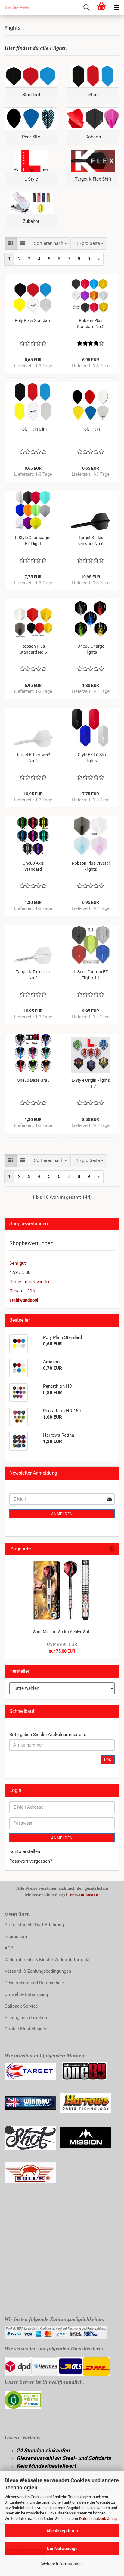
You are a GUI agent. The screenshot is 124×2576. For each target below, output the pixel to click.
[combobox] (50, 243)
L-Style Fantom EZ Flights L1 (91, 975)
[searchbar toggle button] (86, 8)
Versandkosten (84, 1895)
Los (108, 1760)
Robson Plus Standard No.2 (91, 324)
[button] (11, 243)
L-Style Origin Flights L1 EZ (91, 1083)
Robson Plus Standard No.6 (33, 649)
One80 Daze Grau (33, 1080)
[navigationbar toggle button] (116, 8)
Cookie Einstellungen (26, 2029)
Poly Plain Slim (33, 429)
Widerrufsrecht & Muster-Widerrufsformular (48, 1960)
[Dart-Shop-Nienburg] (15, 8)
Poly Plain (91, 429)
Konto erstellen (25, 1851)
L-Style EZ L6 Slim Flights (91, 758)
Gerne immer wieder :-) (32, 1282)
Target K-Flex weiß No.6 (33, 758)
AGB (9, 1948)
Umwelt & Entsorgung (26, 1994)
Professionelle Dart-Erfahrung (34, 1925)
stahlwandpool (24, 1300)
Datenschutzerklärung (98, 2519)
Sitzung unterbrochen (26, 2018)
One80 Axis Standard (33, 866)
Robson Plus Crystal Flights (91, 866)
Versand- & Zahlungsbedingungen (38, 1971)
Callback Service (21, 2006)
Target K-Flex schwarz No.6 (91, 541)
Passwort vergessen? (31, 1861)
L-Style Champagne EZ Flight (33, 541)
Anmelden (62, 1514)
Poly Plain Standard (33, 320)
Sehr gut (18, 1263)
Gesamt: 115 (22, 1291)
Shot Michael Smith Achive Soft (62, 1632)
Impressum (16, 1937)
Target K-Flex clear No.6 (33, 975)
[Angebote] (112, 1549)
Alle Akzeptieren (62, 2531)
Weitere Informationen (62, 2564)
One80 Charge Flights (91, 649)
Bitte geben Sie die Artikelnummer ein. (48, 1735)
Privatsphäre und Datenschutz (34, 1983)
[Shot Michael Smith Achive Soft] (62, 1590)
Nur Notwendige (62, 2549)
